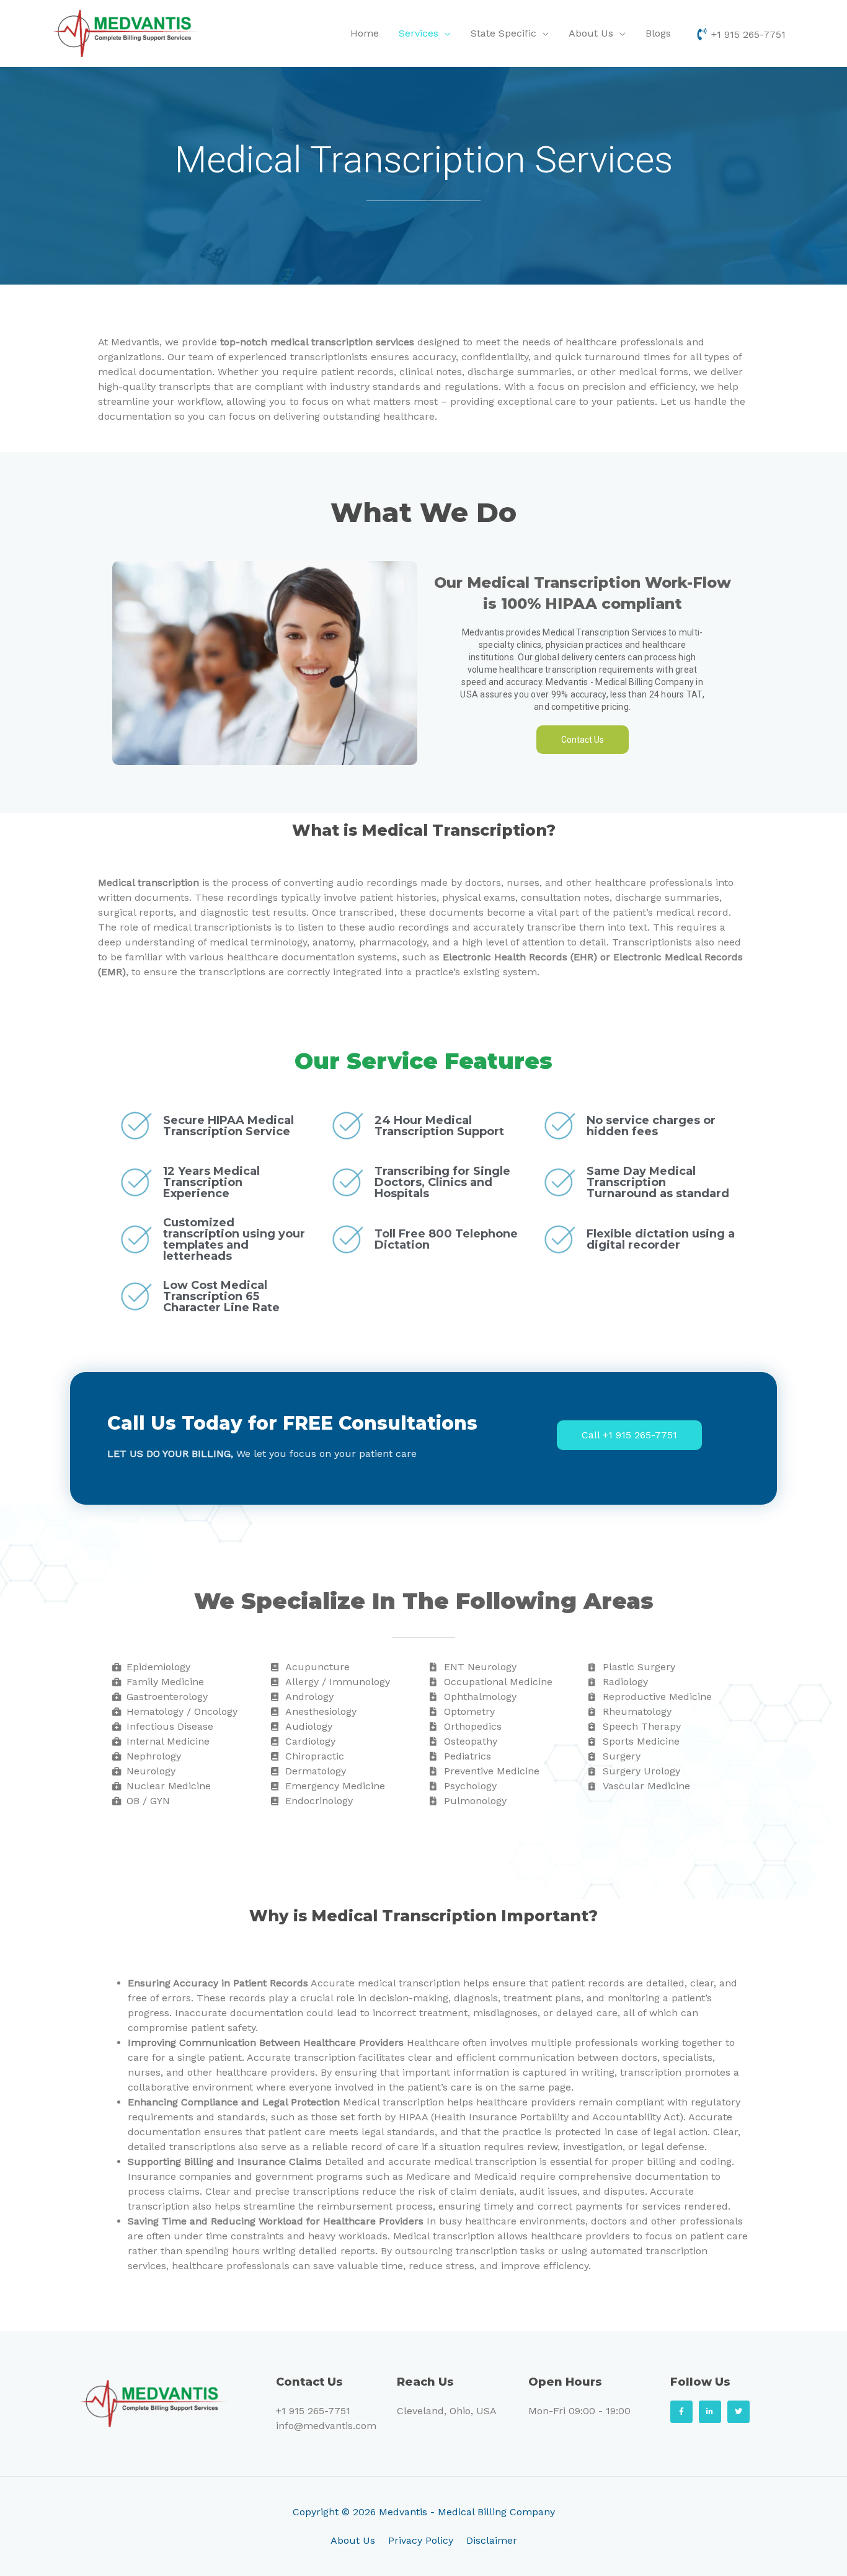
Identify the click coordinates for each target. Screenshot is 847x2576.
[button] (583, 740)
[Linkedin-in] (710, 2412)
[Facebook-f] (681, 2412)
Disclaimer (492, 2540)
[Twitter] (738, 2412)
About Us (353, 2540)
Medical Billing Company (496, 2512)
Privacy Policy (421, 2540)
